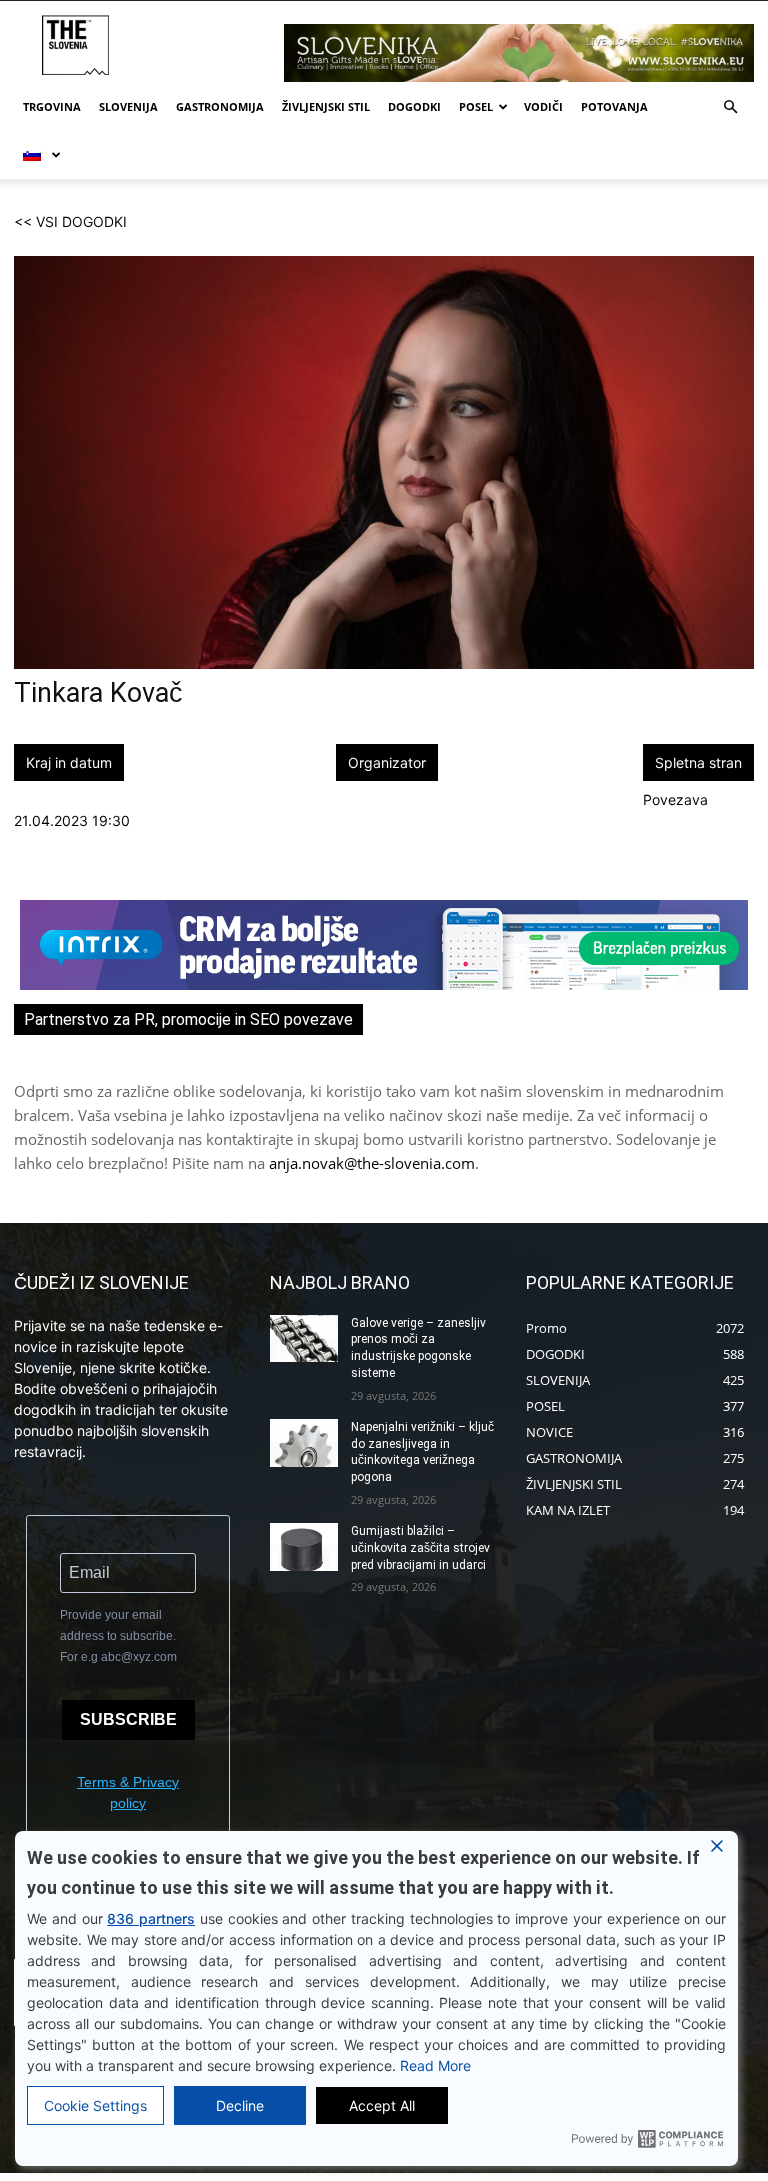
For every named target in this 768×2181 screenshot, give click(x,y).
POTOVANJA (614, 106)
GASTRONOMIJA (220, 106)
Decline (240, 2105)
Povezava (675, 799)
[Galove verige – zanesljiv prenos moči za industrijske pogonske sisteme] (304, 1339)
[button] (730, 107)
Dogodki (414, 106)
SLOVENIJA (128, 106)
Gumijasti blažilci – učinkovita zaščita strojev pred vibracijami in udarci (420, 1548)
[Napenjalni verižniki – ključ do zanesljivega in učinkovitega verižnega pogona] (304, 1443)
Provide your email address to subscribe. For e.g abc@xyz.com (118, 1636)
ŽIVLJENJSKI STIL (326, 106)
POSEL (476, 106)
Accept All (382, 2105)
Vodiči (543, 106)
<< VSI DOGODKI (70, 221)
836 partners (151, 1918)
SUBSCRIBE (128, 1719)
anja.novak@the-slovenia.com (372, 1163)
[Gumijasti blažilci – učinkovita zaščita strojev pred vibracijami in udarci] (304, 1547)
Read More (435, 2065)
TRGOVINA (52, 106)
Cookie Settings (95, 2105)
